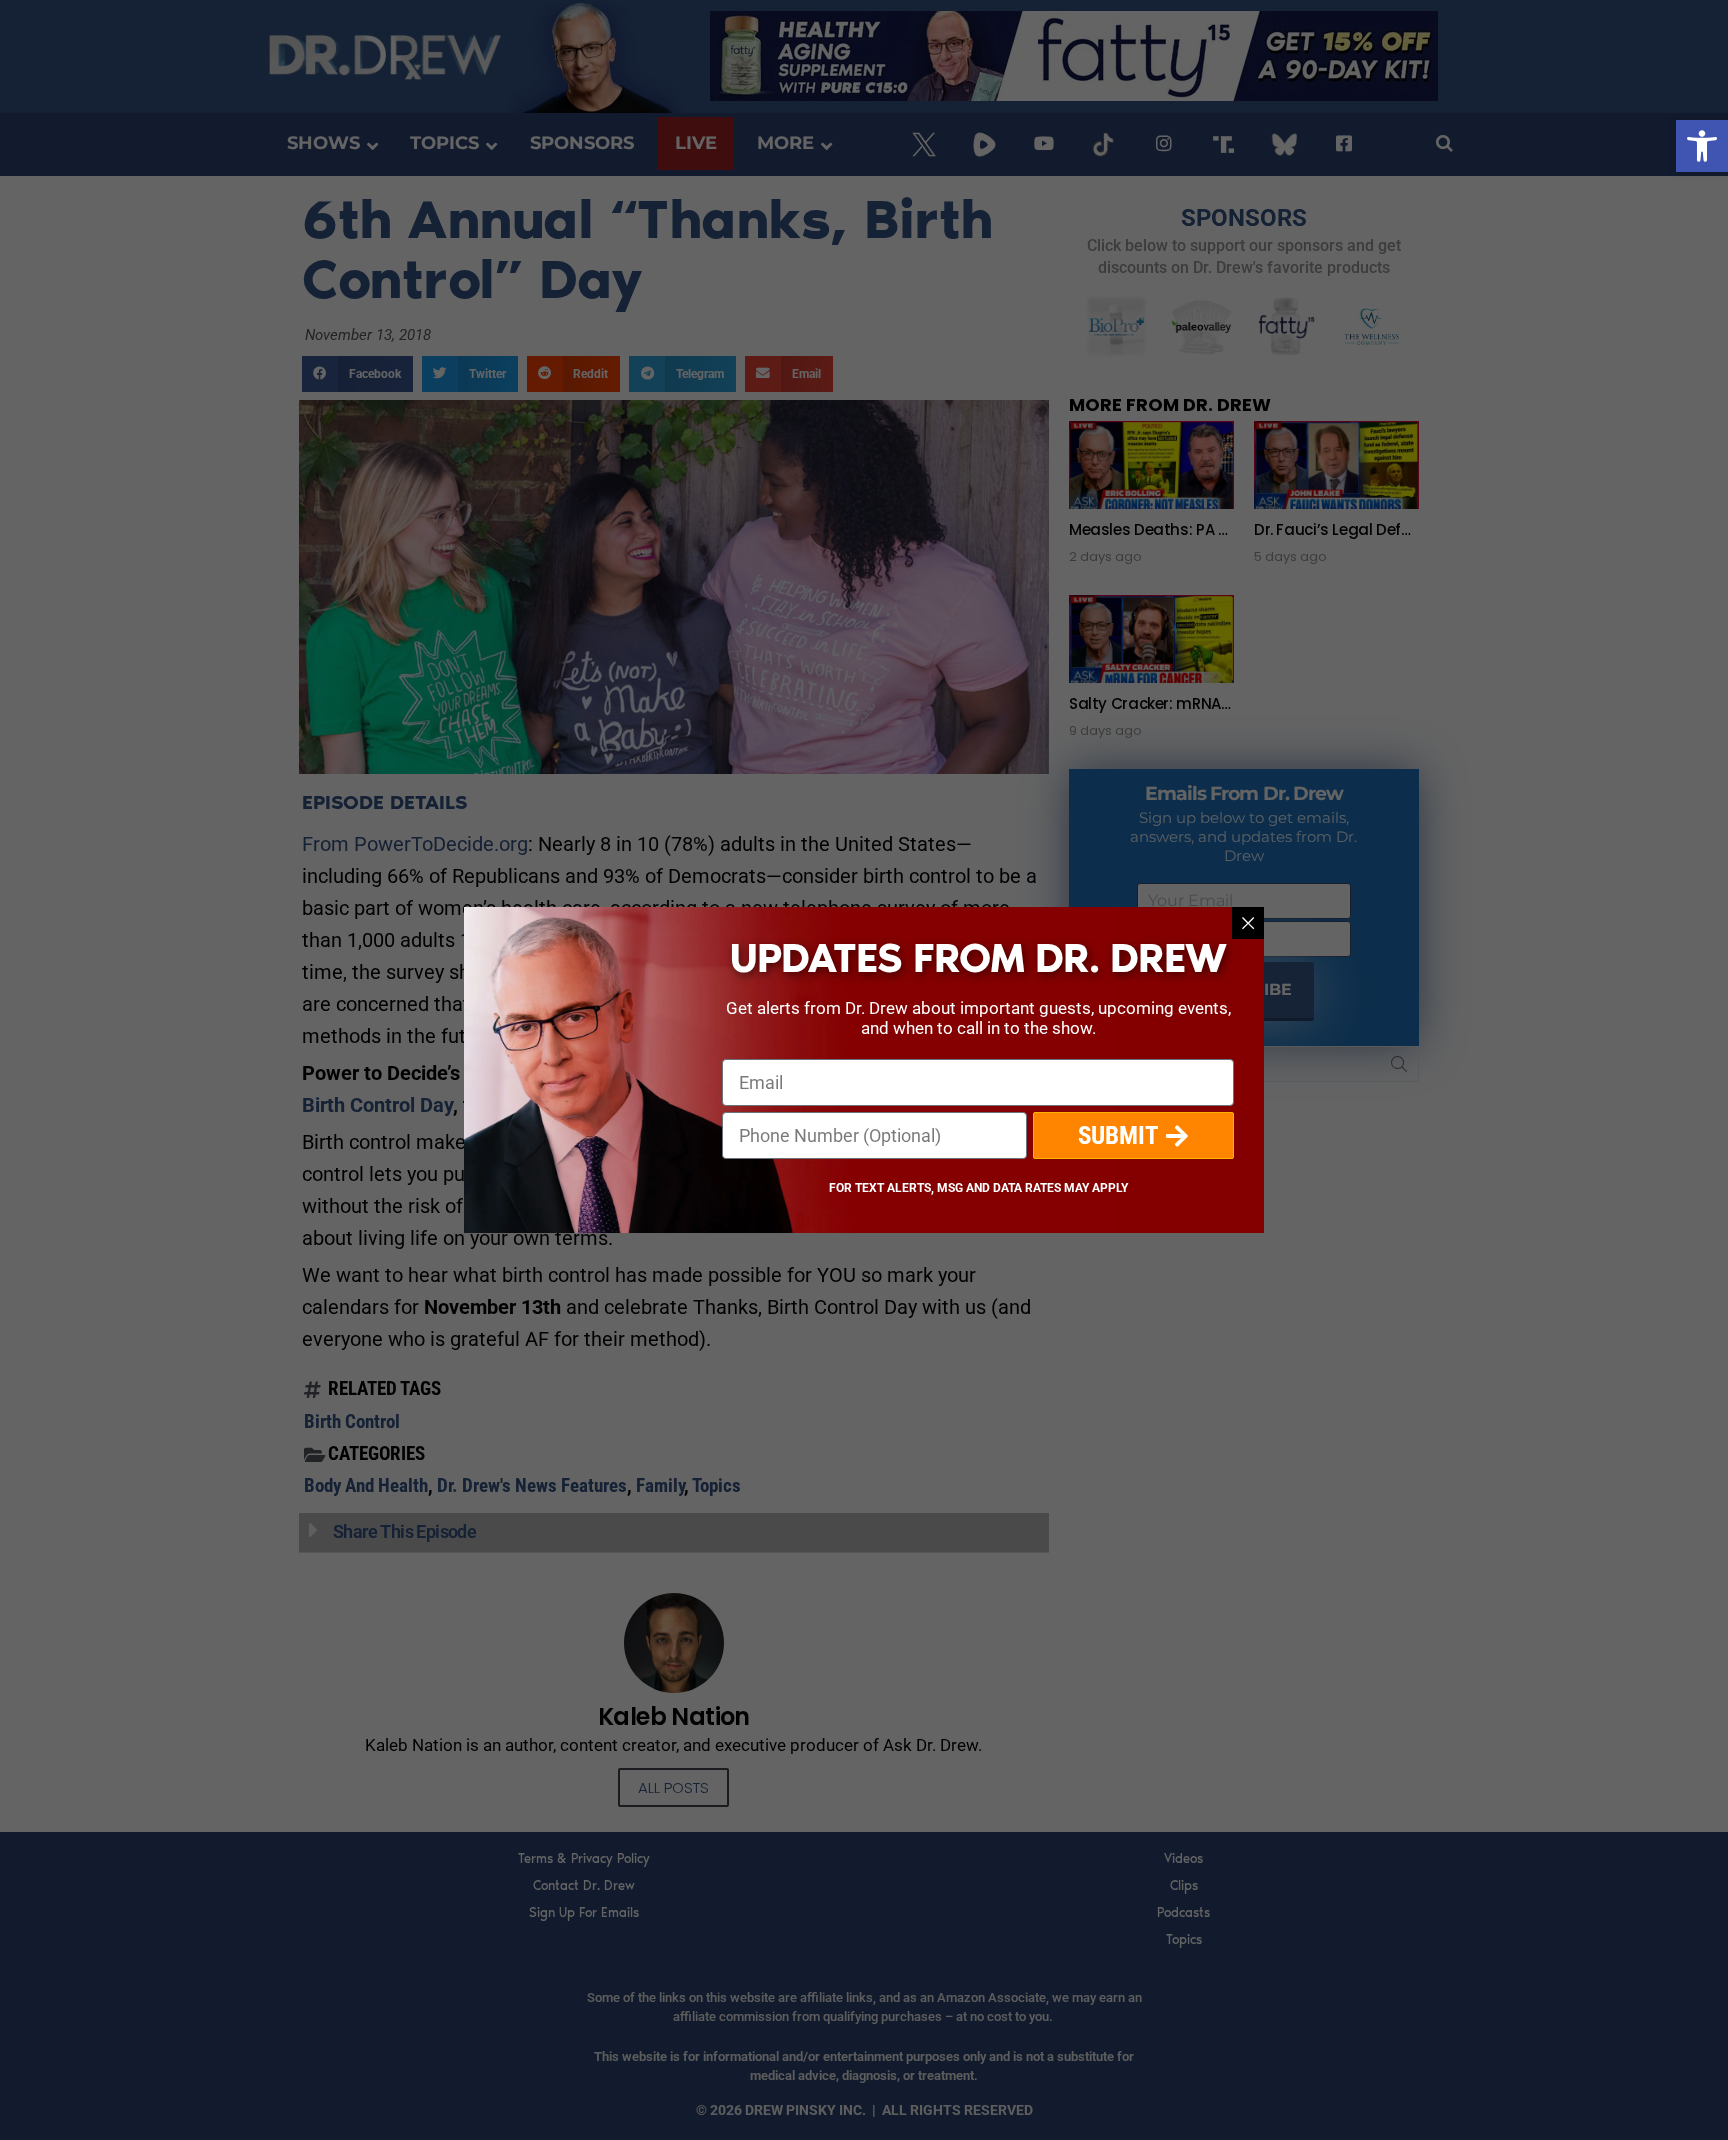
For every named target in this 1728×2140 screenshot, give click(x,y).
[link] (1702, 146)
